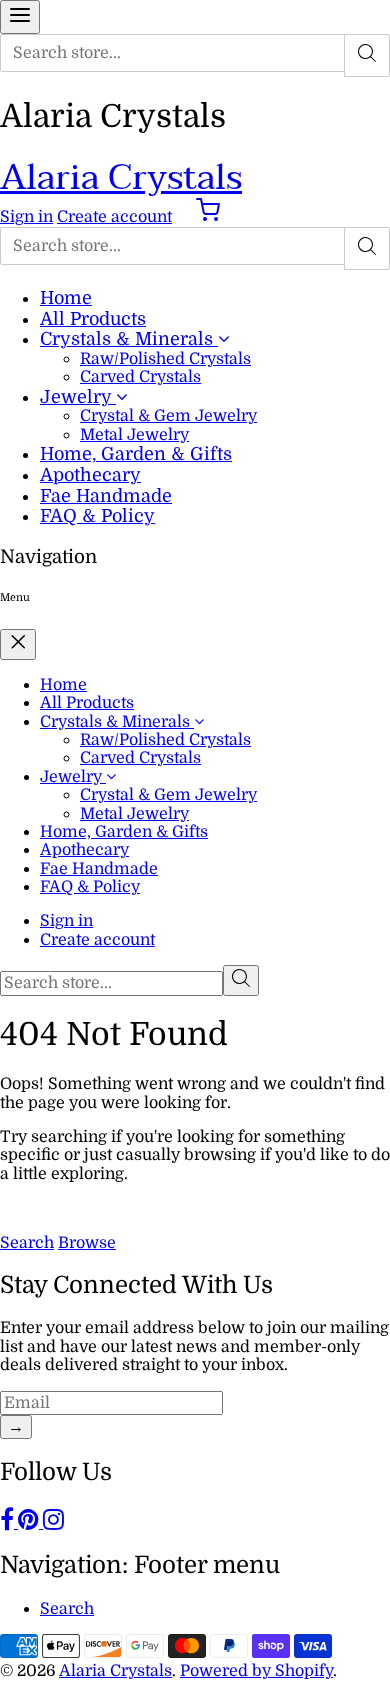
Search (27, 1243)
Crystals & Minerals (129, 339)
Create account (114, 217)
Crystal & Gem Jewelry (168, 416)
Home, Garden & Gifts (136, 454)
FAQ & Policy (97, 516)
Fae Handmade (106, 496)
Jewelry (78, 397)
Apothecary (90, 475)
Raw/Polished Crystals (165, 359)
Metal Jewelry (134, 435)
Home (66, 298)
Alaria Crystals (121, 177)
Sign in (26, 217)
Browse (87, 1243)
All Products (93, 319)
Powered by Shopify (256, 1671)
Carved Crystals (140, 377)
